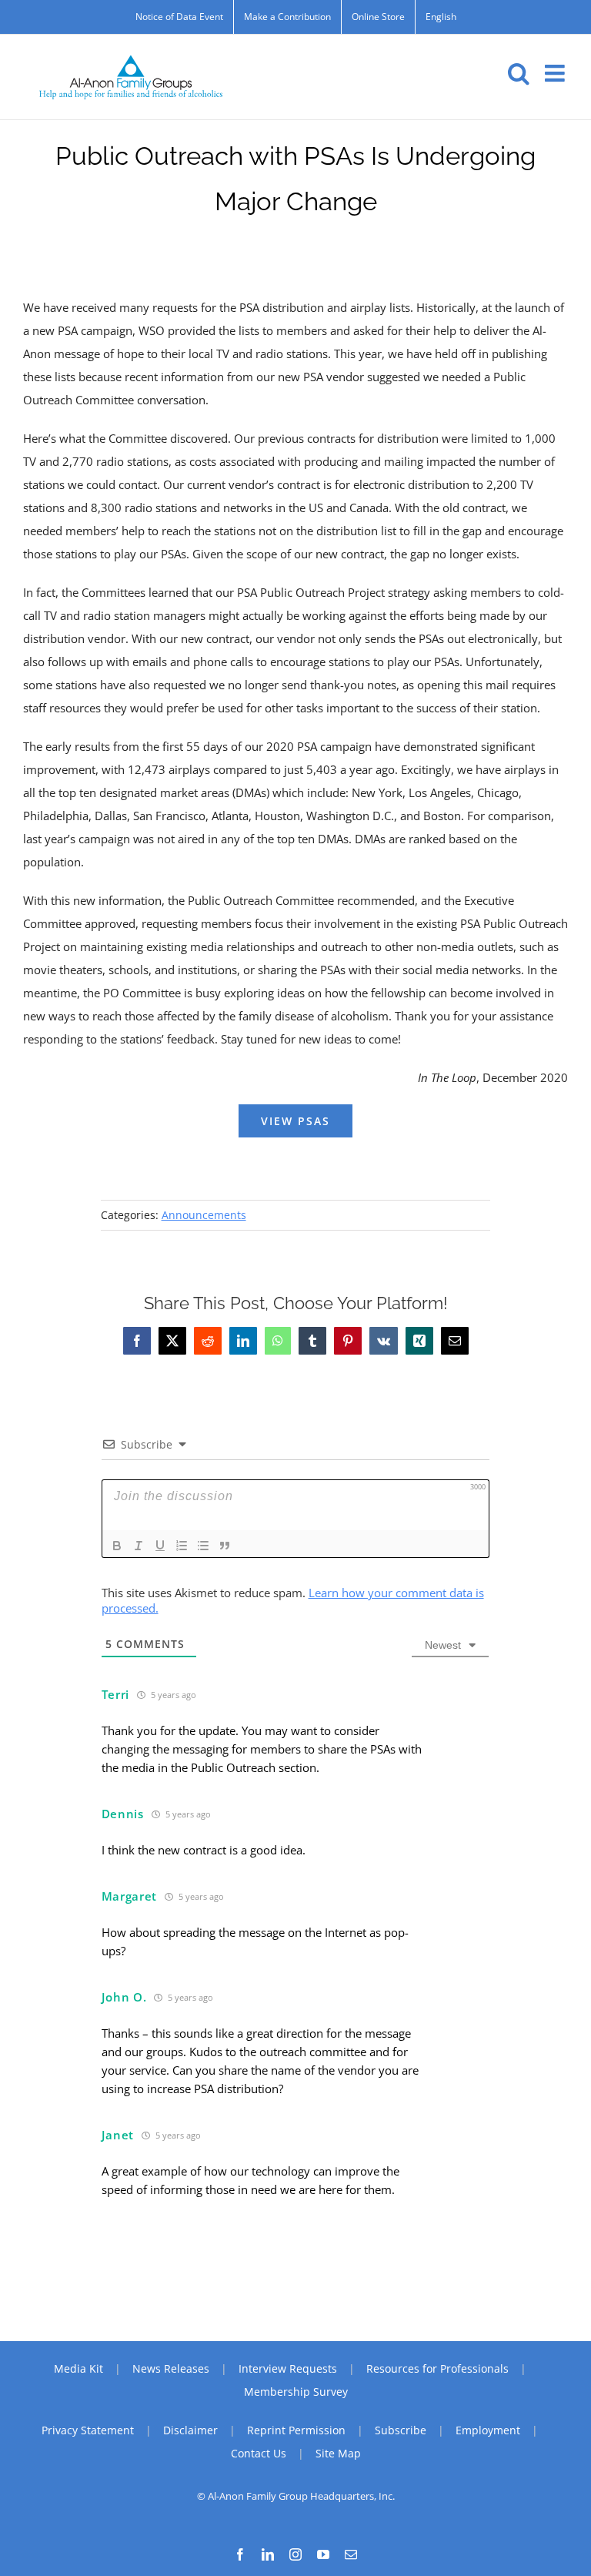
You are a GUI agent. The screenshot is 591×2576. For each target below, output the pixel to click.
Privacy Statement (88, 2430)
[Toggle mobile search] (519, 73)
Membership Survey (296, 2392)
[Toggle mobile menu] (556, 73)
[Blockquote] (225, 1546)
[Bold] (117, 1546)
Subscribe (401, 2430)
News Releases (171, 2368)
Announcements (204, 1215)
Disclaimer (190, 2430)
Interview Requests (288, 2368)
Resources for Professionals (437, 2368)
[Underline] (160, 1546)
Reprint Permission (296, 2430)
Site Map (338, 2453)
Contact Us (259, 2453)
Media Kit (78, 2368)
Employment (488, 2430)
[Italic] (139, 1546)
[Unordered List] (203, 1546)
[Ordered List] (182, 1546)
